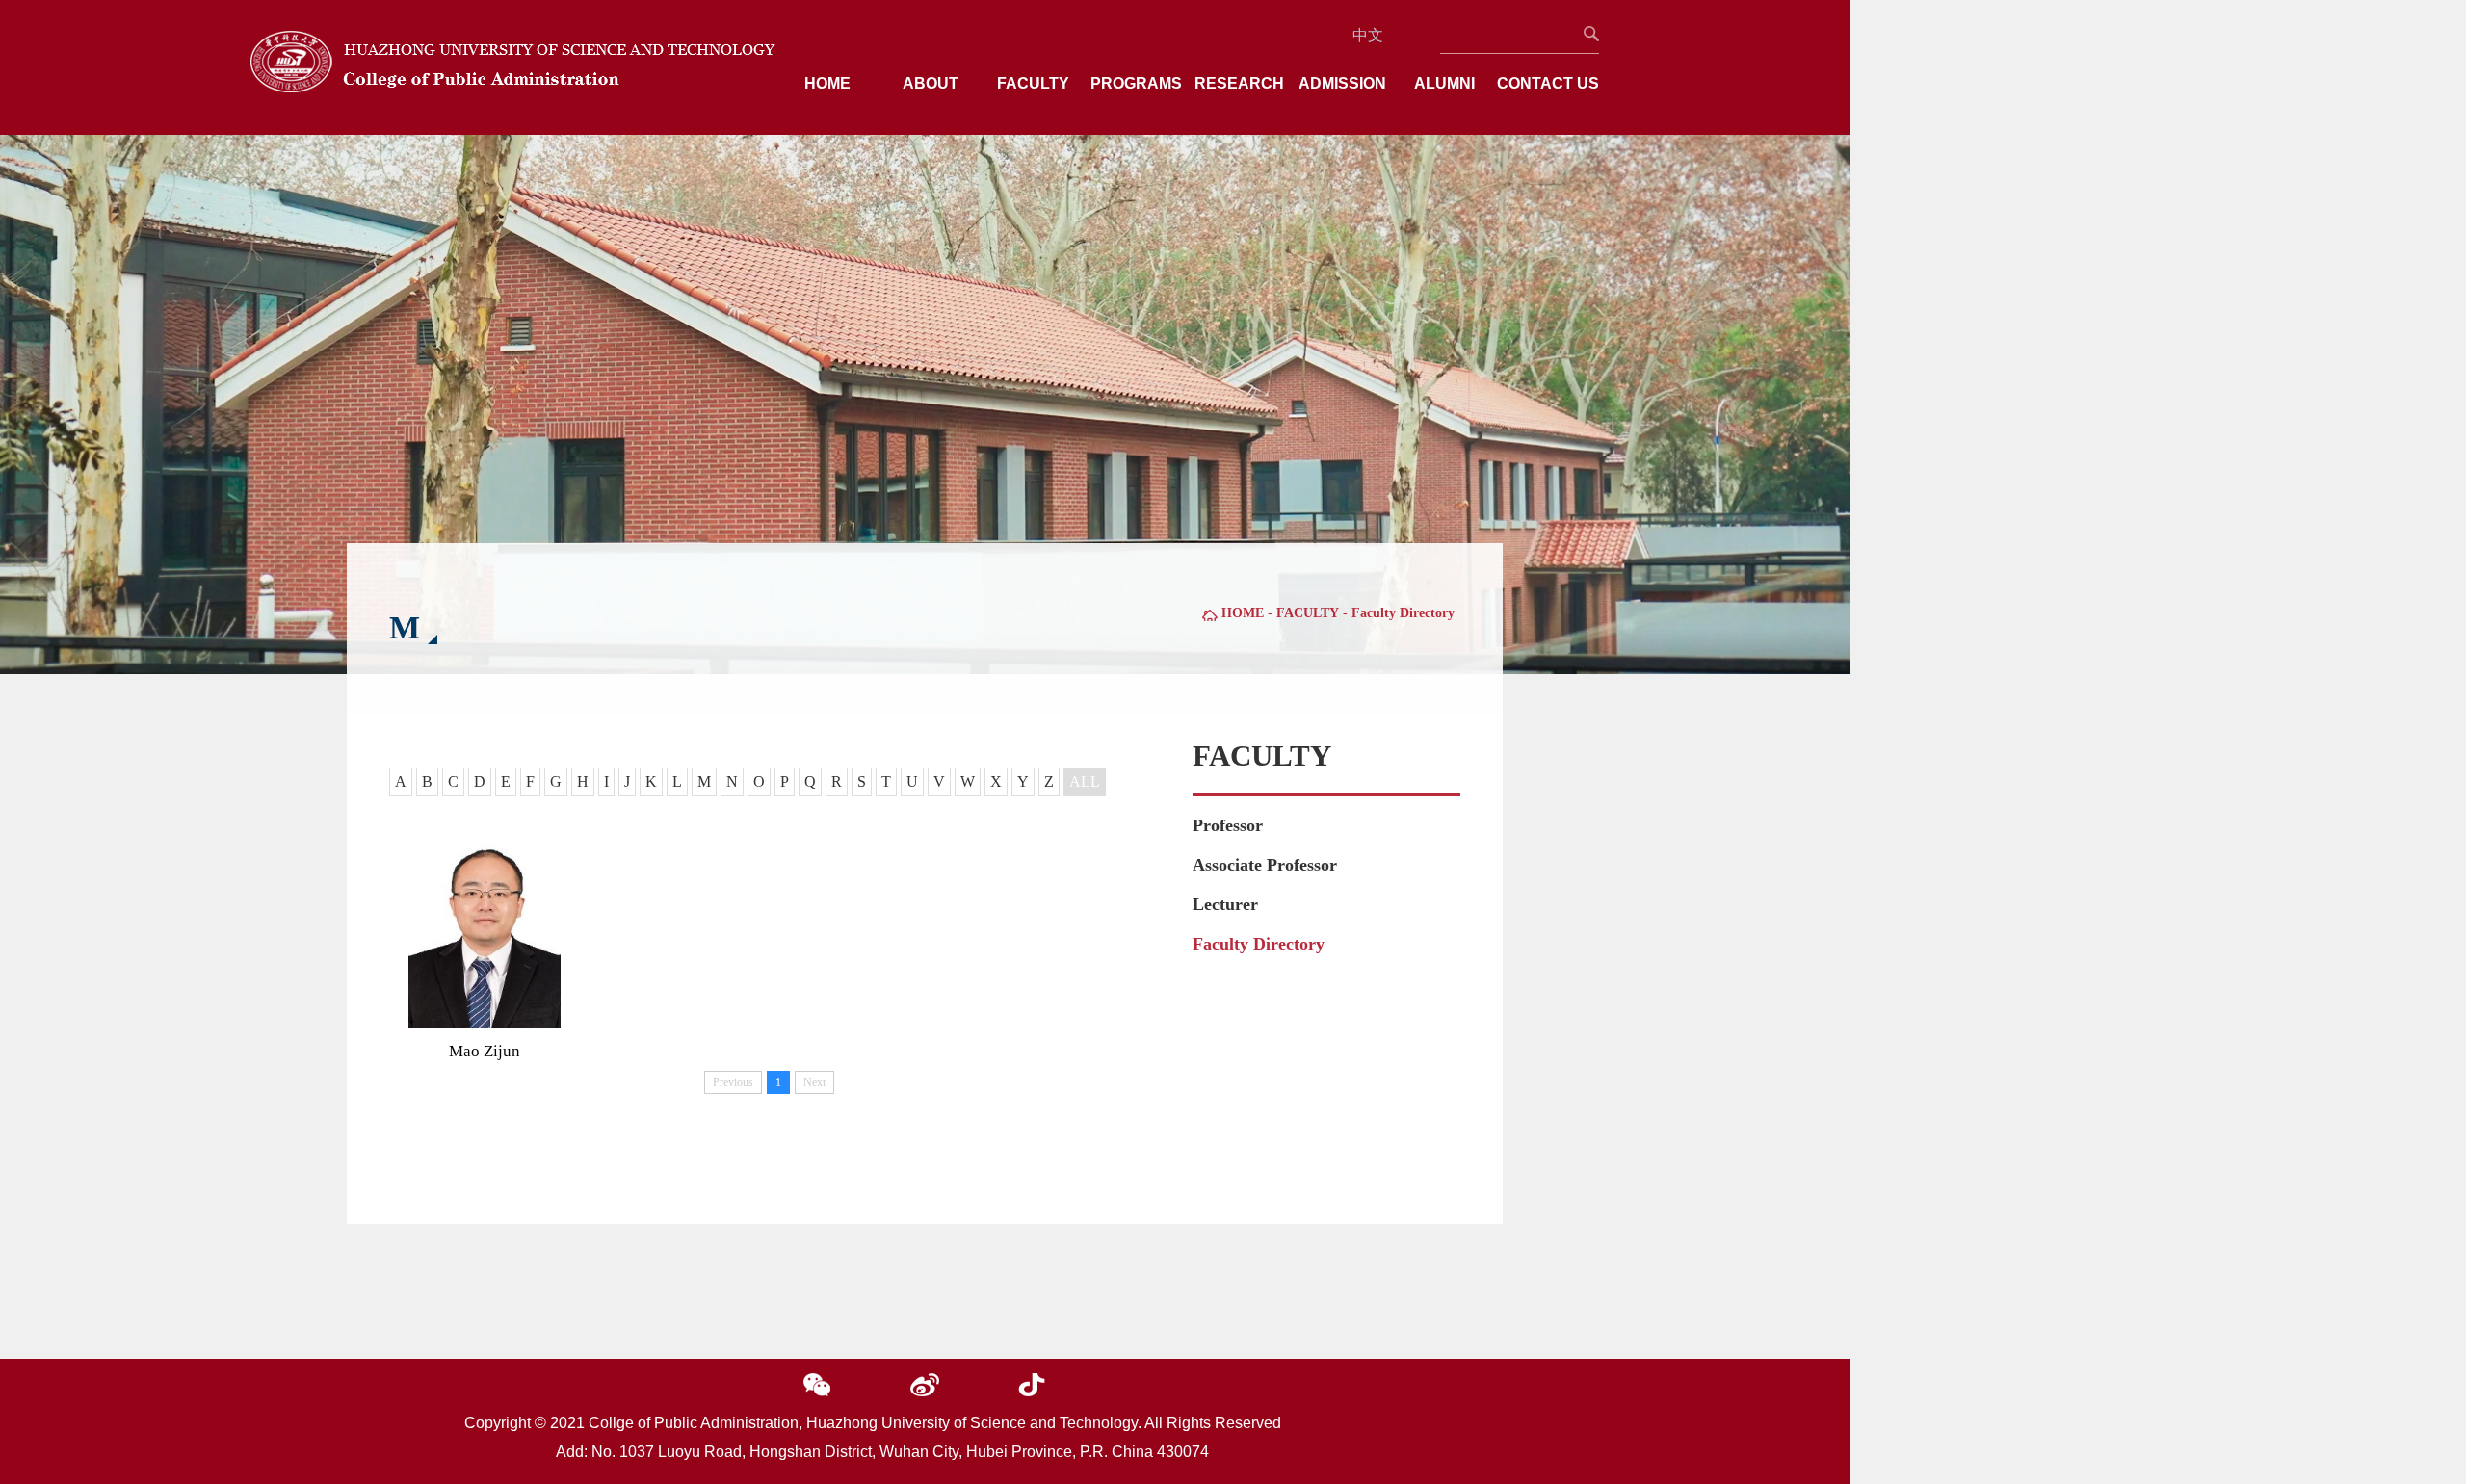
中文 (1368, 35)
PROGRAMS (1136, 83)
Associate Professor (1265, 865)
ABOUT (931, 83)
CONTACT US (1548, 83)
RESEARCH (1239, 83)
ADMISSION (1342, 83)
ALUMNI (1444, 83)
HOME (827, 83)
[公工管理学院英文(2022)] (513, 87)
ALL (1085, 781)
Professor (1228, 825)
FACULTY (1033, 83)
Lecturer (1225, 904)
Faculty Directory (1259, 944)
